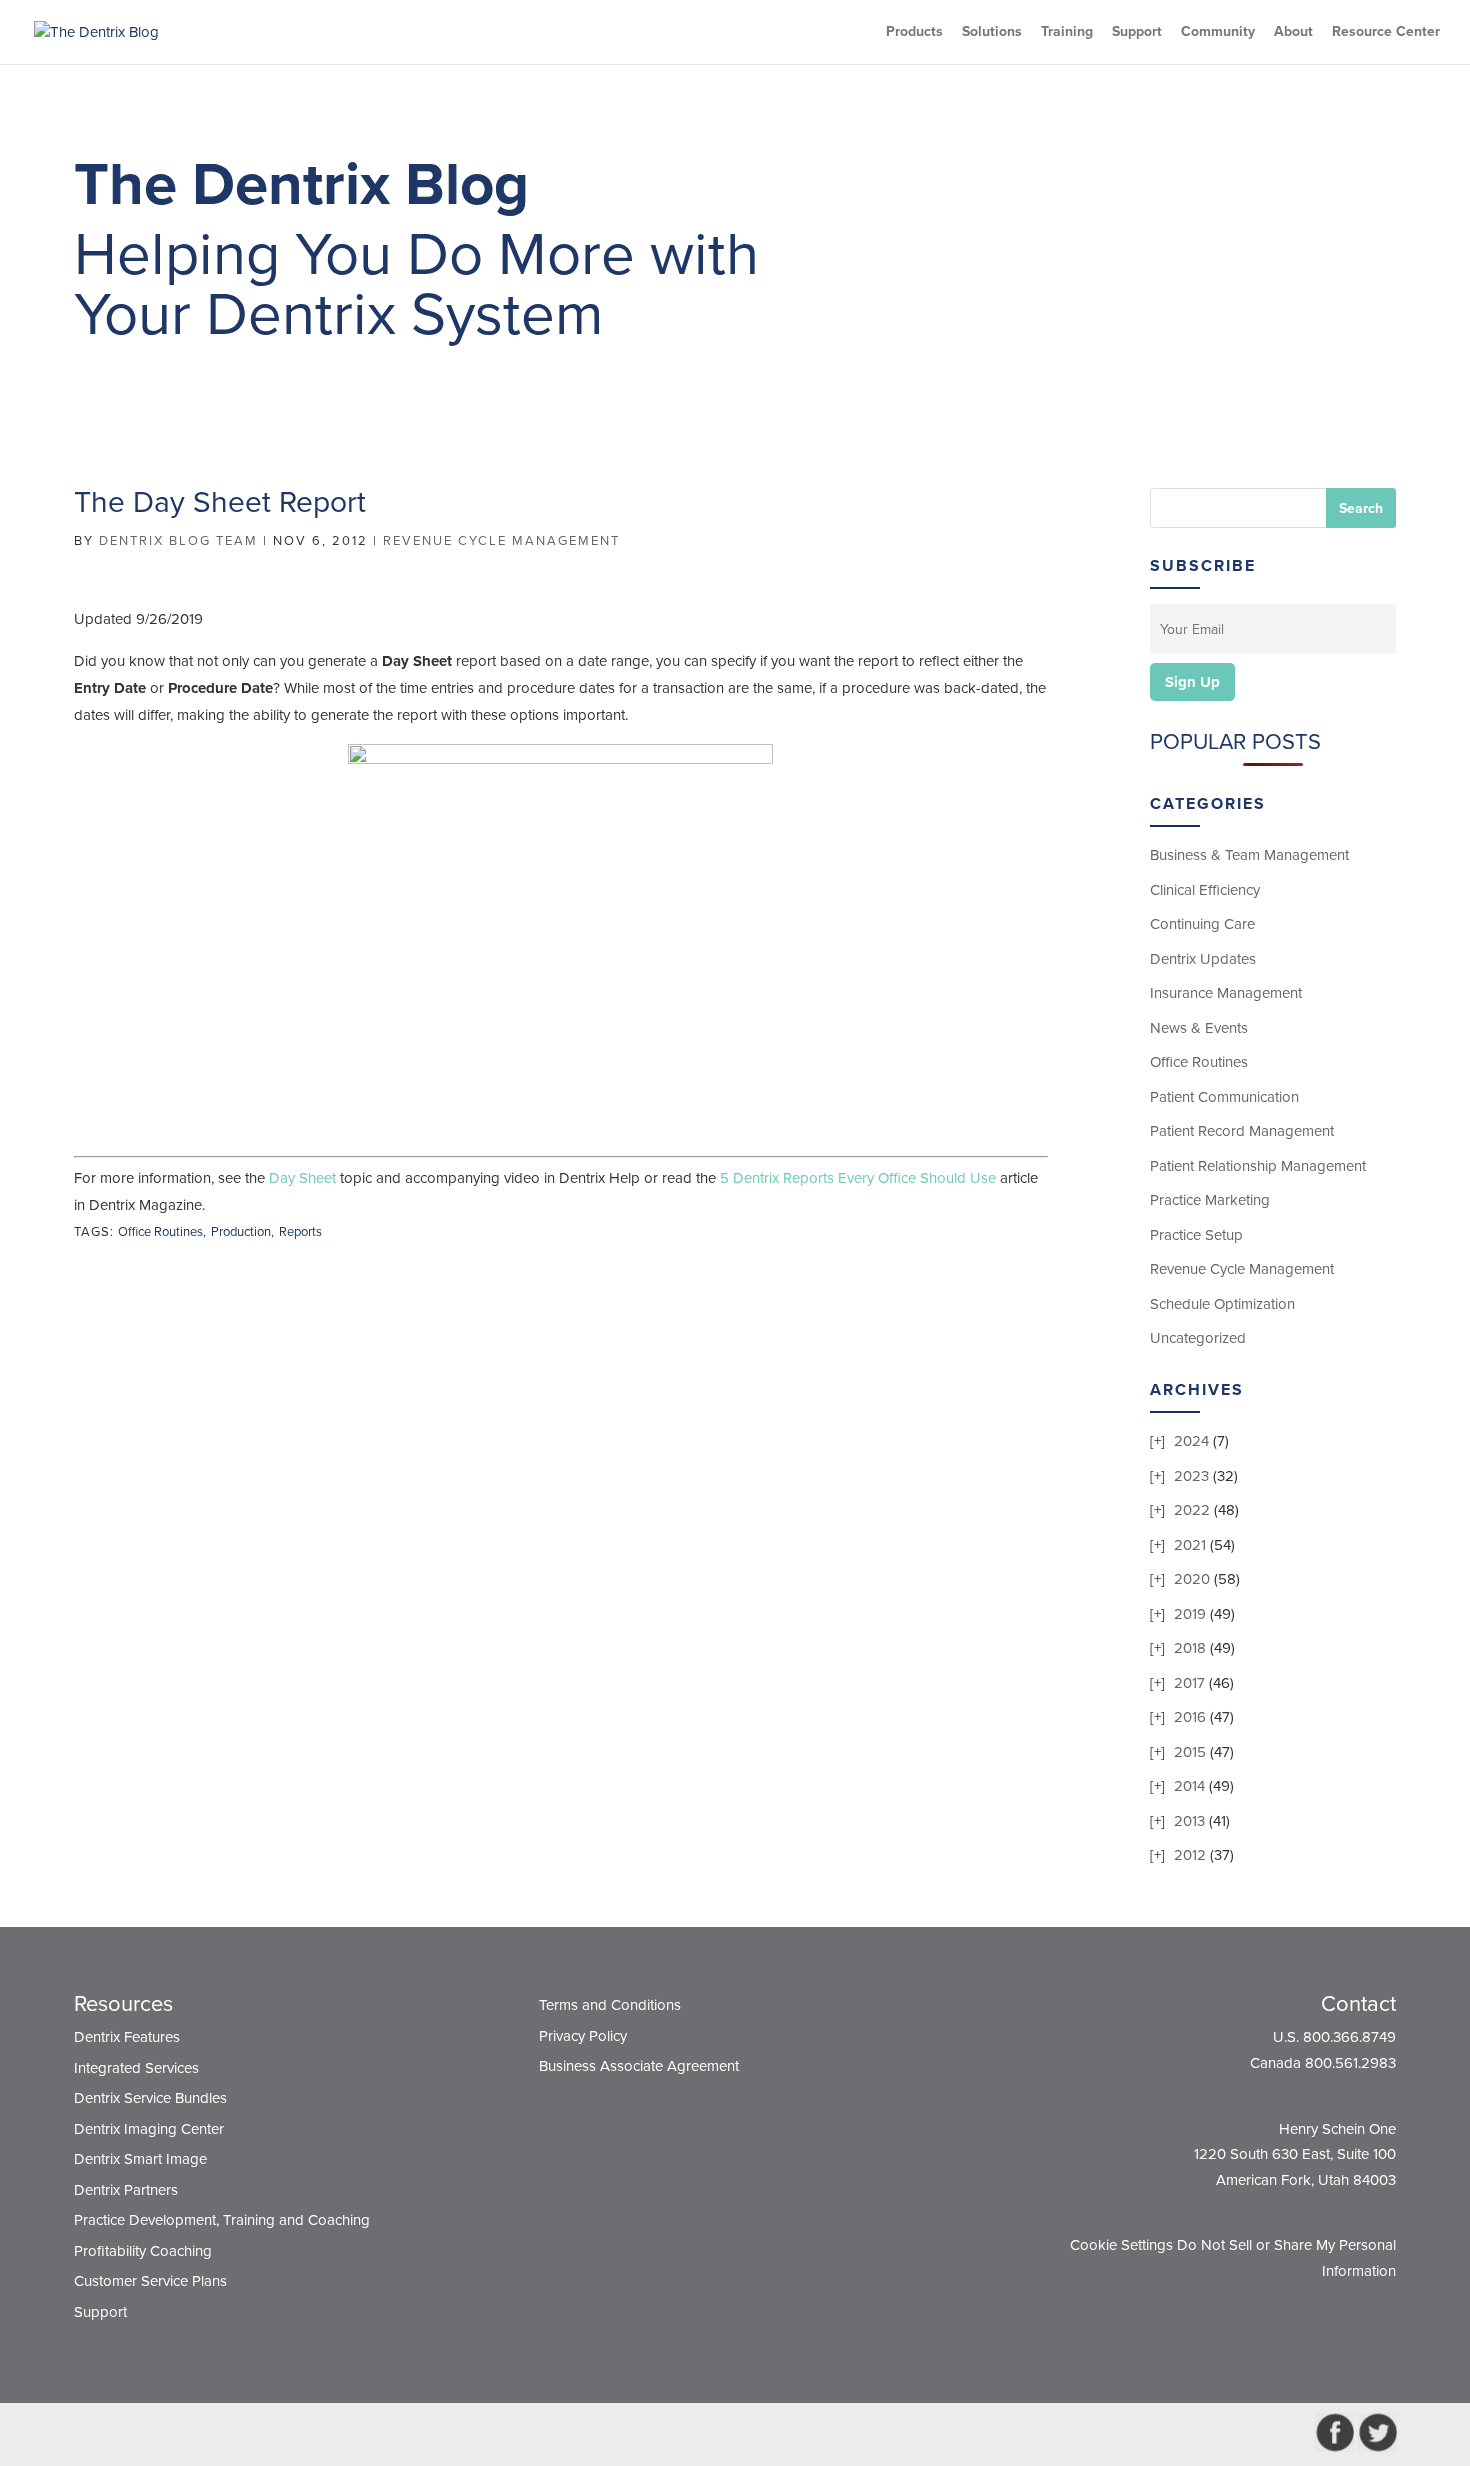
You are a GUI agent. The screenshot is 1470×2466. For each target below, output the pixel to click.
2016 (1190, 1717)
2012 (1190, 1855)
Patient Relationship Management (1258, 1166)
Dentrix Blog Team (178, 541)
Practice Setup (1196, 1235)
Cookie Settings (1121, 2245)
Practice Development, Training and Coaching (222, 2220)
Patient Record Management (1242, 1131)
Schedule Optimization (1222, 1304)
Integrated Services (136, 2068)
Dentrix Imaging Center (149, 2129)
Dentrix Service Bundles (150, 2098)
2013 (1189, 1821)
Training (1067, 32)
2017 (1189, 1683)
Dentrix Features (127, 2037)
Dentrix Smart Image (140, 2159)
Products (914, 32)
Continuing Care (1202, 924)
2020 (1192, 1579)
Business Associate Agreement (639, 2066)
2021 (1190, 1545)
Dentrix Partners (126, 2190)
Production (241, 1232)
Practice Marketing (1210, 1200)
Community (1218, 32)
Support (1137, 32)
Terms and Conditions (610, 2005)
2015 (1190, 1752)
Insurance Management (1226, 993)
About (1293, 32)
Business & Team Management (1249, 855)
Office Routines (160, 1232)
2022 (1192, 1510)
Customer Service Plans (150, 2281)
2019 (1190, 1614)
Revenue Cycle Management (501, 541)
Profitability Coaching (143, 2251)
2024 (1191, 1441)
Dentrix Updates (1203, 959)
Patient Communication (1224, 1097)
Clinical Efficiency (1205, 890)
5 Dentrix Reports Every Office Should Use (858, 1178)
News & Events (1199, 1028)
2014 (1189, 1786)
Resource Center (1386, 32)
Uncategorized (1198, 1338)
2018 (1190, 1648)
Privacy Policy (583, 2036)
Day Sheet (302, 1178)
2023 (1191, 1476)
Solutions (992, 32)
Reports (300, 1232)
